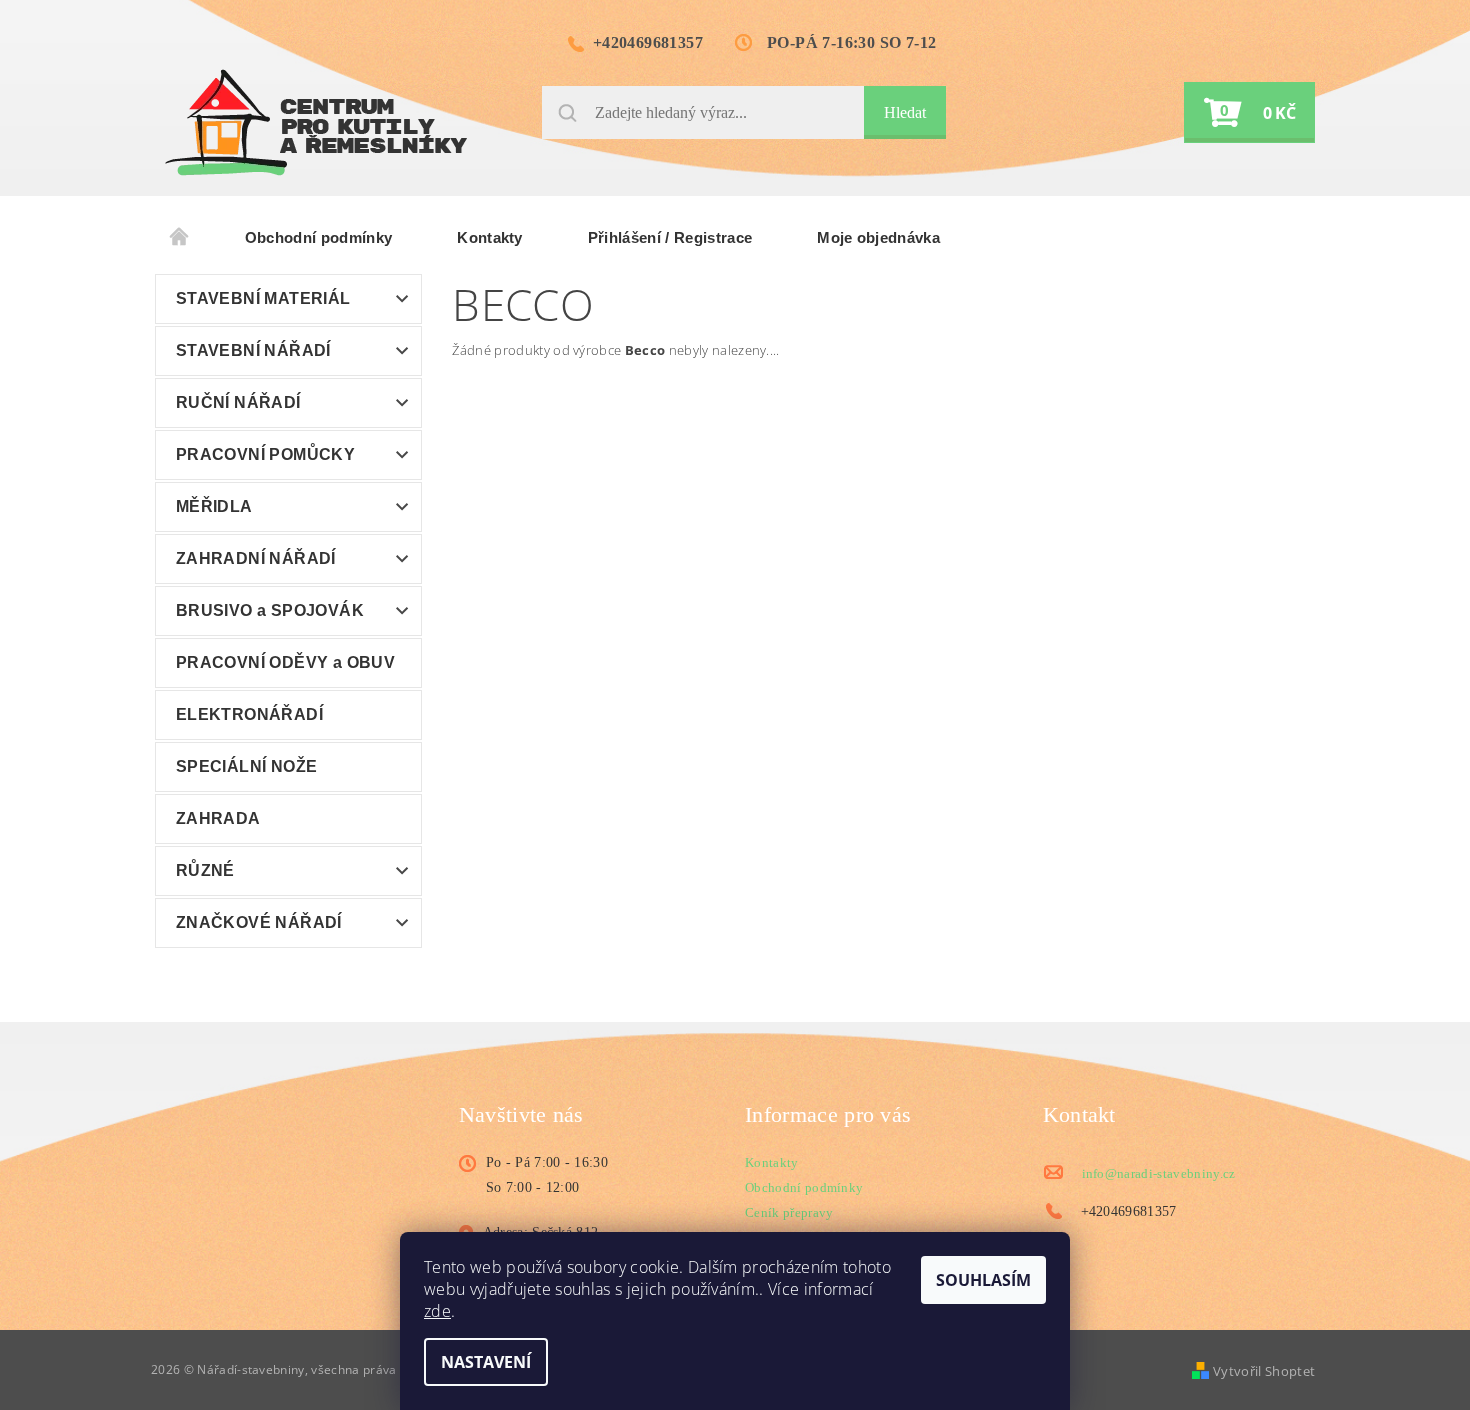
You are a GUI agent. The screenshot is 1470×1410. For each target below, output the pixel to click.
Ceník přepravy (789, 1212)
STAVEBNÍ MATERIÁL (263, 298)
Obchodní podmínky (318, 237)
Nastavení (486, 1362)
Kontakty (490, 237)
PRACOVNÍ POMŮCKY (265, 454)
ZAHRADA (218, 818)
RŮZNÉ (205, 870)
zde (437, 1311)
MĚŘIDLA (214, 506)
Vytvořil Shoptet (1264, 1371)
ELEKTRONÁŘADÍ (249, 714)
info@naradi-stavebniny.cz (1159, 1173)
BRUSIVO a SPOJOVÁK (270, 610)
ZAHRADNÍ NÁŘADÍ (256, 558)
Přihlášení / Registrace (670, 237)
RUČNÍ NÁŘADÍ (238, 402)
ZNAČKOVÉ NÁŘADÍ (259, 922)
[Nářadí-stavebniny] (316, 122)
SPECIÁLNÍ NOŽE (247, 766)
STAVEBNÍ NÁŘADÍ (253, 350)
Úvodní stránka (180, 238)
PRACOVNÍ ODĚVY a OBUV (285, 662)
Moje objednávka (878, 237)
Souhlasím (983, 1280)
